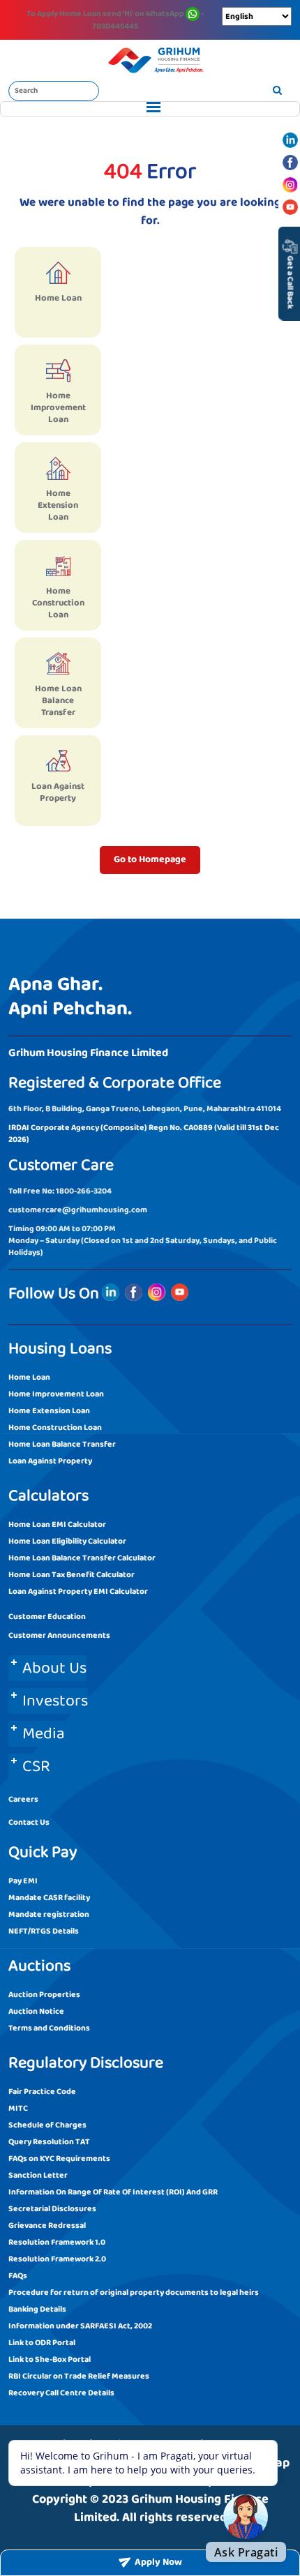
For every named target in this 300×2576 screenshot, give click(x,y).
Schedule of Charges (47, 2125)
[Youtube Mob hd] (290, 207)
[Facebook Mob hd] (290, 163)
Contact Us (29, 1822)
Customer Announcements (59, 1635)
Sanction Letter (38, 2175)
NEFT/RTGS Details (44, 1931)
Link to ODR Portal (42, 2343)
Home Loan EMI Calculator (57, 1524)
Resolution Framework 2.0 (57, 2259)
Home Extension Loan (49, 1411)
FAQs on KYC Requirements (59, 2159)
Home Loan (29, 1377)
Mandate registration (49, 1914)
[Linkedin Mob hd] (290, 140)
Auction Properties (44, 1995)
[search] (277, 91)
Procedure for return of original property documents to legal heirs (134, 2292)
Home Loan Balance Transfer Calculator (82, 1558)
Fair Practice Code (42, 2092)
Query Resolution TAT (49, 2142)
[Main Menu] (150, 109)
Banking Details (37, 2309)
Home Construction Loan (55, 1428)
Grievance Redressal (47, 2225)
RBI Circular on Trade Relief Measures (79, 2376)
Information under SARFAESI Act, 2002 (80, 2326)
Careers (23, 1799)
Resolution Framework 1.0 (57, 2242)
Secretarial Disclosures (52, 2209)
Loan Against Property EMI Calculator (78, 1591)
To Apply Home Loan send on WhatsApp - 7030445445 (115, 20)
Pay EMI (23, 1881)
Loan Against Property (50, 1461)
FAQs (18, 2276)
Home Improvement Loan (56, 1394)
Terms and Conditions (49, 2028)
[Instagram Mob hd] (290, 185)
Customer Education (47, 1617)
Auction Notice (36, 2011)
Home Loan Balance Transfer (62, 1444)
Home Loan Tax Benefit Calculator (72, 1575)
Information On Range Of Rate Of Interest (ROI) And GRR (113, 2192)
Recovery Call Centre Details (61, 2393)
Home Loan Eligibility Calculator (67, 1541)
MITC (18, 2108)
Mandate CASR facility (49, 1898)
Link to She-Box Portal (50, 2359)
